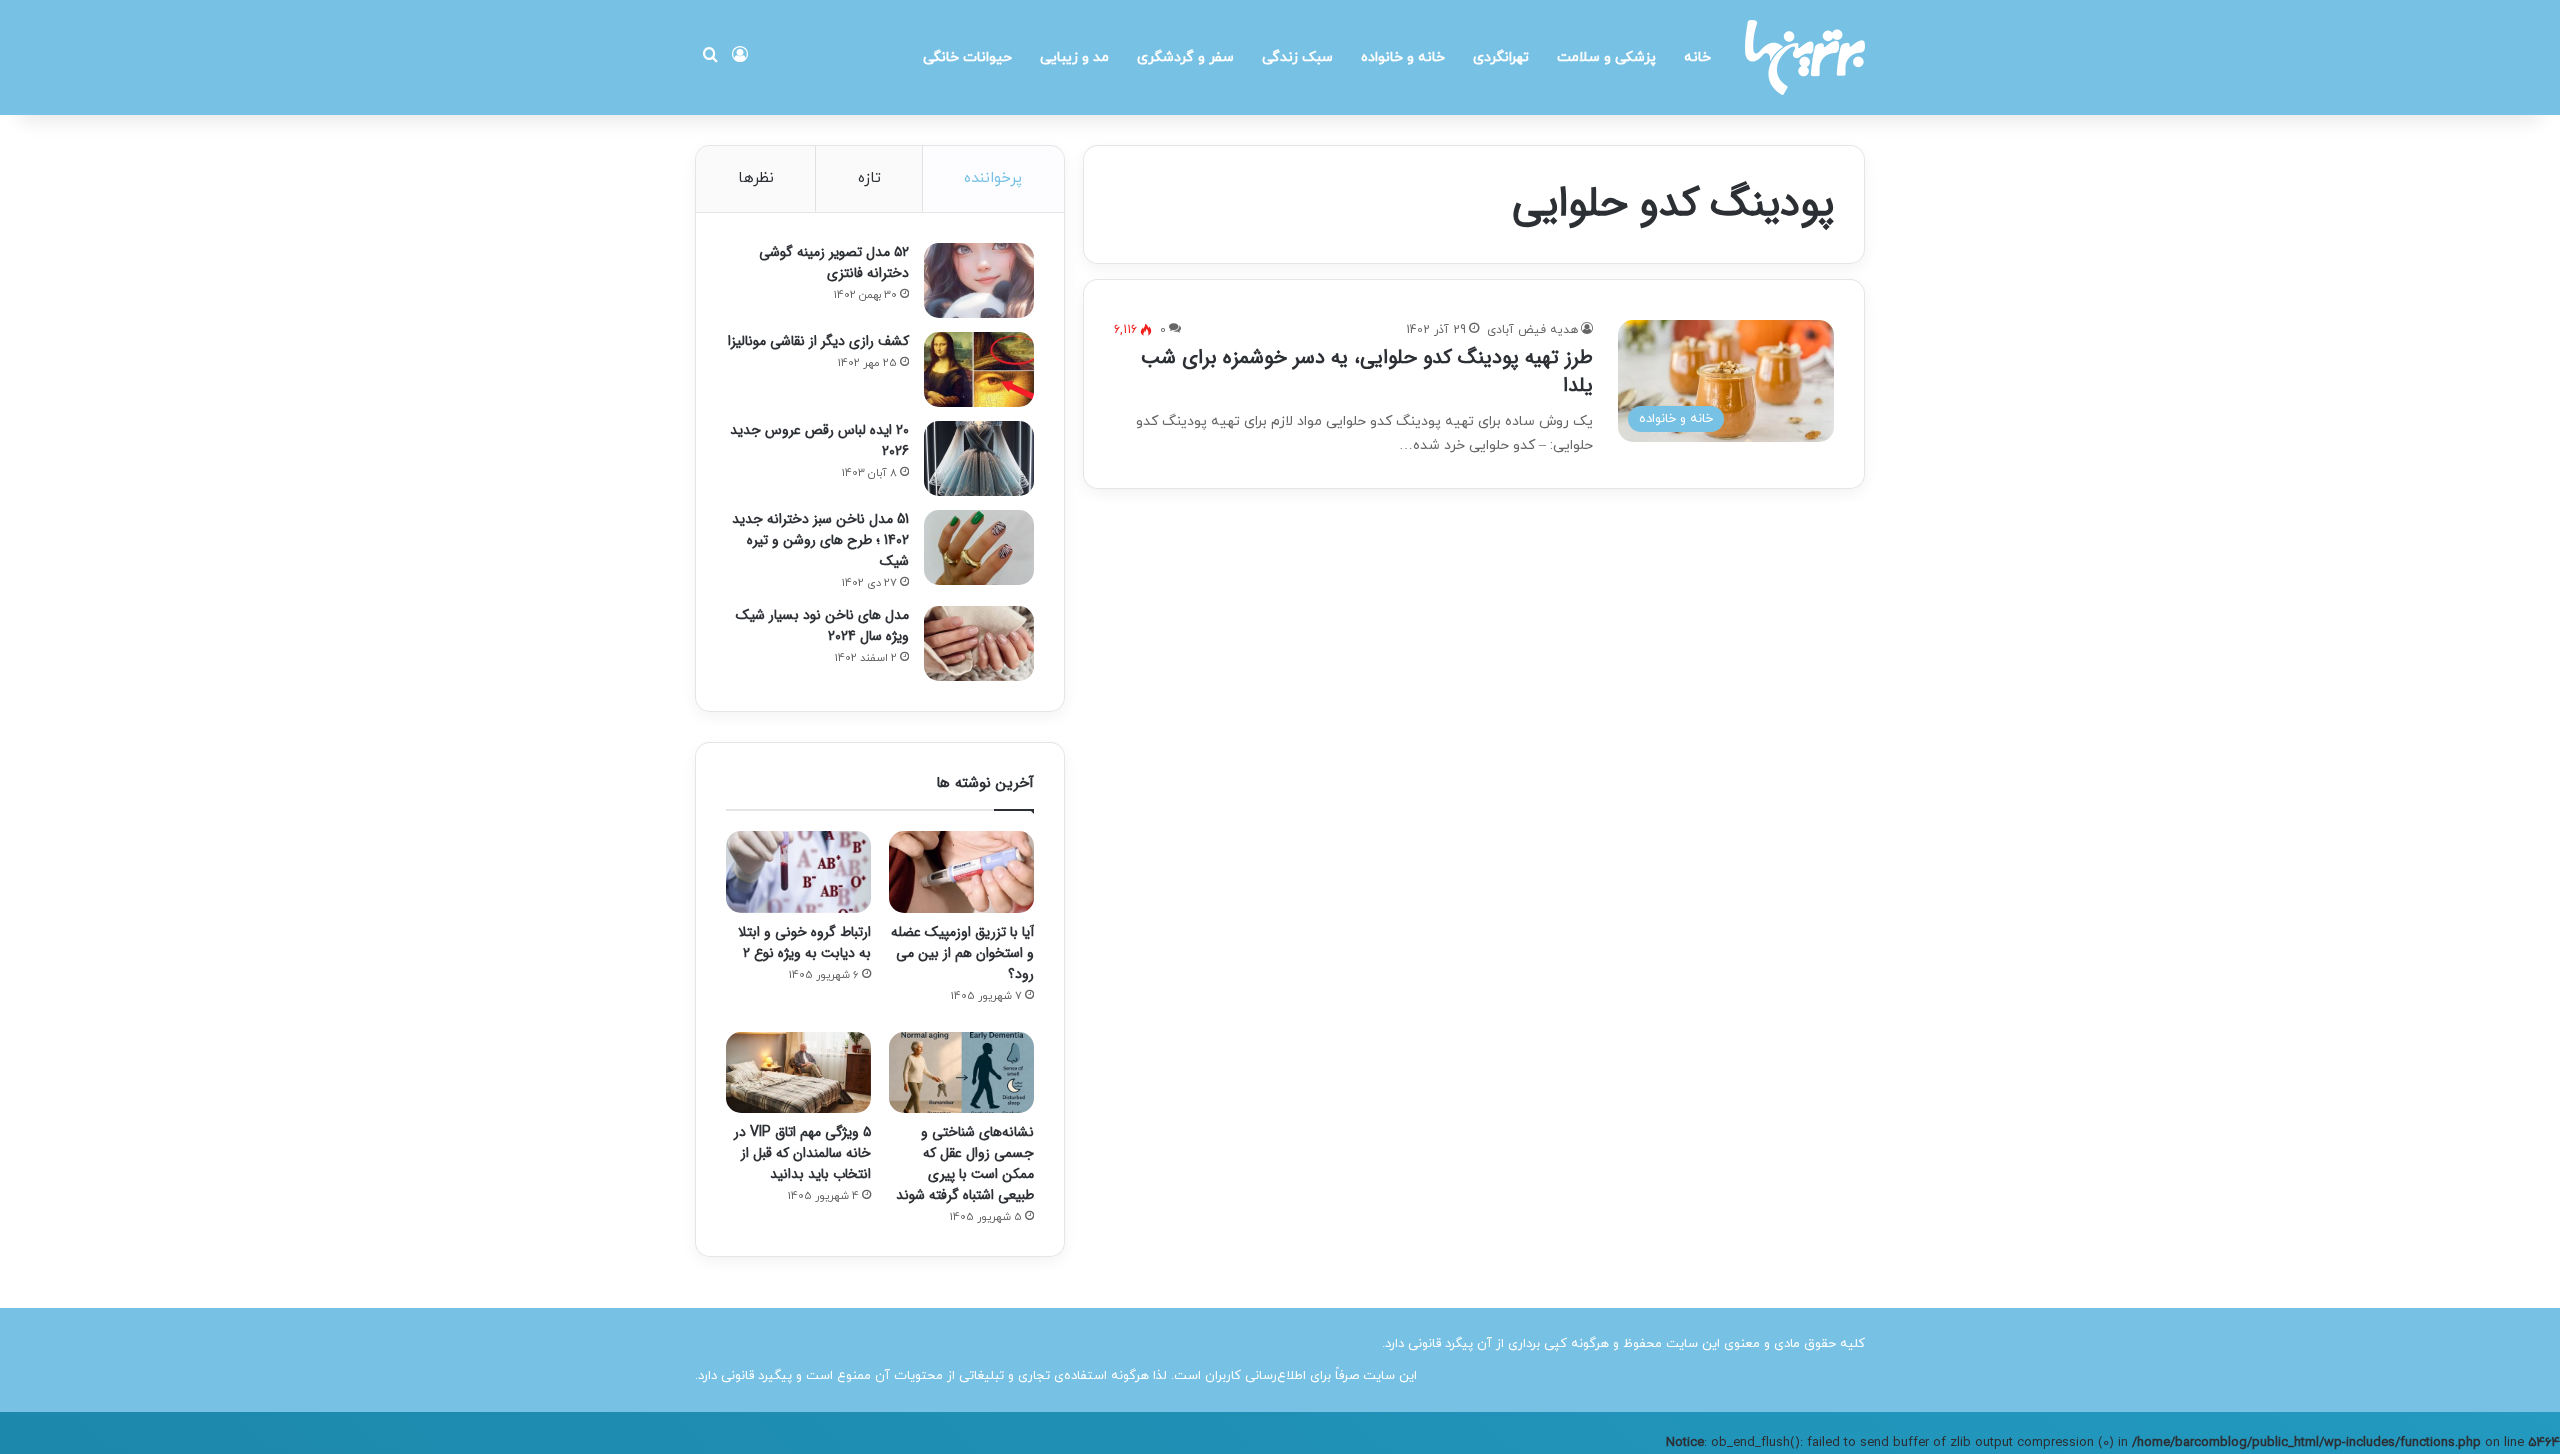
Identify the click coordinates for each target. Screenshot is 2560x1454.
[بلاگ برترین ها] (1805, 57)
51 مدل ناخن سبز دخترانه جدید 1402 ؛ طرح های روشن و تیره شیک (820, 540)
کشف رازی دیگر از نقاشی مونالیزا (818, 341)
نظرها (756, 178)
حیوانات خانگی (967, 57)
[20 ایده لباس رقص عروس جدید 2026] (979, 458)
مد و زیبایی (1074, 57)
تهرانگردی (1501, 57)
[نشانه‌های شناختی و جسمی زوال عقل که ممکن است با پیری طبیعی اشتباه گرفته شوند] (961, 1073)
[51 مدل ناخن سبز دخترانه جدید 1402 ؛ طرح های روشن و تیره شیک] (979, 547)
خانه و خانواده (1403, 57)
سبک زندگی (1297, 57)
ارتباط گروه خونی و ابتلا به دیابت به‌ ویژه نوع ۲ (804, 942)
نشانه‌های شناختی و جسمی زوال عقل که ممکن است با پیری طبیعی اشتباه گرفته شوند (965, 1163)
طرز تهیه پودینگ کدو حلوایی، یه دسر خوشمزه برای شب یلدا (1367, 371)
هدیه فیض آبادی (1532, 330)
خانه (1697, 57)
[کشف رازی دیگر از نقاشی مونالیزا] (979, 369)
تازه (869, 178)
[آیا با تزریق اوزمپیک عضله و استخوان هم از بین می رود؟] (961, 872)
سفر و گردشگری (1185, 57)
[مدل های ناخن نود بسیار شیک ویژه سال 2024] (979, 643)
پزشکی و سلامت (1606, 57)
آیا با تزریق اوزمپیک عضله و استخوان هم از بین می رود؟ (962, 953)
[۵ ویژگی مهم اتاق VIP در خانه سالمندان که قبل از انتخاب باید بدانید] (798, 1073)
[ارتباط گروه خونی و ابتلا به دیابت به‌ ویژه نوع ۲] (798, 872)
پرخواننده (993, 178)
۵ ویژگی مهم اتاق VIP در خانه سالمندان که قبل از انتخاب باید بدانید (802, 1153)
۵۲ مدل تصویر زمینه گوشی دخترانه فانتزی (834, 262)
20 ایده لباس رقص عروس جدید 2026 (819, 440)
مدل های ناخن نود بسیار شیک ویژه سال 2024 (822, 625)
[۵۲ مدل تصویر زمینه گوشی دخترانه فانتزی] (979, 280)
